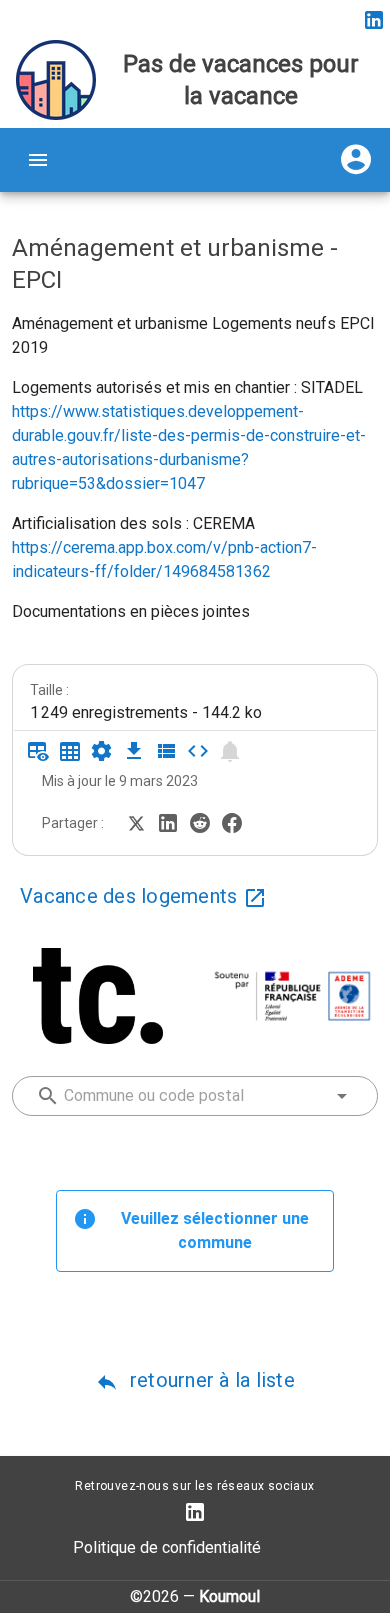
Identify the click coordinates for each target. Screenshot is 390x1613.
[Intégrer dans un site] (198, 751)
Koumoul (229, 1596)
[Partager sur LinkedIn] (168, 821)
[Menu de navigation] (38, 160)
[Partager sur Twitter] (136, 821)
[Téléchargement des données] (134, 751)
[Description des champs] (166, 751)
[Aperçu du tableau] (38, 751)
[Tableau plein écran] (70, 751)
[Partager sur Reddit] (200, 821)
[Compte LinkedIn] (374, 20)
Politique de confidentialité (167, 1547)
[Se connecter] (356, 160)
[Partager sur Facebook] (232, 821)
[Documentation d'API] (102, 751)
